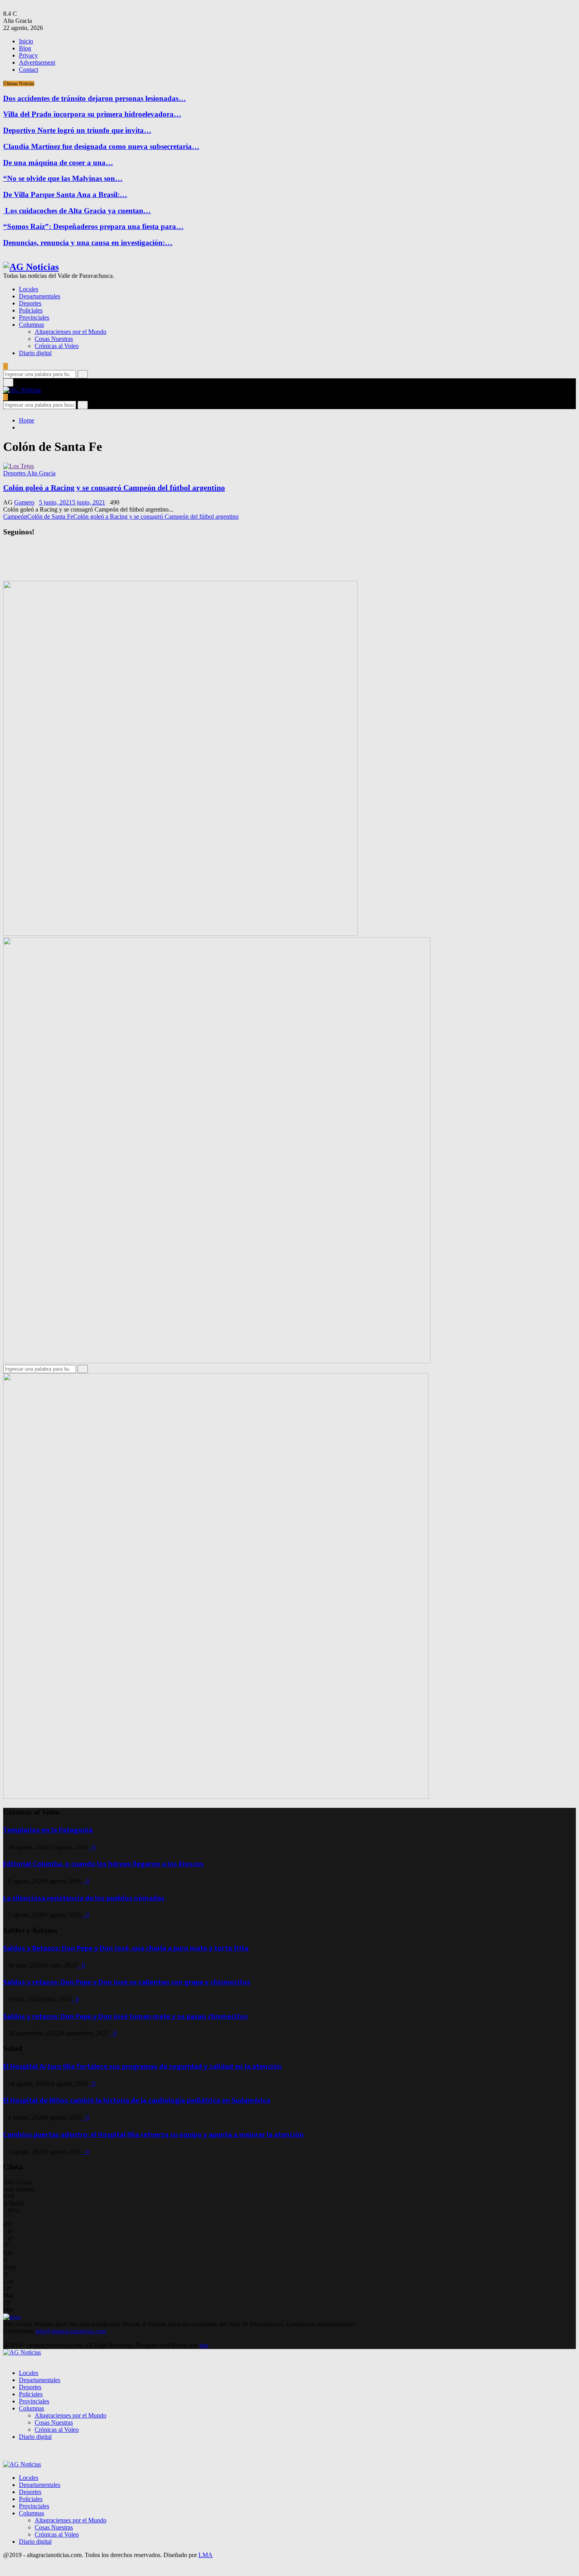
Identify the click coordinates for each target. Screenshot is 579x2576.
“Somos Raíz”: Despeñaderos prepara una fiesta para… (93, 226)
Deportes (30, 303)
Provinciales (34, 317)
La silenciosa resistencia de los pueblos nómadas (84, 1898)
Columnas (32, 325)
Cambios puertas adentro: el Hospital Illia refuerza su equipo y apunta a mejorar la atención (153, 2135)
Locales (29, 289)
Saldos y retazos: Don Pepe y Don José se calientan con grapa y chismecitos (127, 1982)
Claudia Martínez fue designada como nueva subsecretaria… (101, 146)
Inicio (26, 41)
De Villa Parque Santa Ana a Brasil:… (65, 195)
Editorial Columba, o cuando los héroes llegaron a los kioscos (103, 1864)
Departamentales (40, 296)
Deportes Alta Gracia (29, 473)
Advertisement (37, 62)
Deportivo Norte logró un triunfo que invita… (77, 130)
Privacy (28, 55)
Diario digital (35, 353)
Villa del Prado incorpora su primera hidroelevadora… (92, 114)
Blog (25, 48)
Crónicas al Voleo (57, 346)
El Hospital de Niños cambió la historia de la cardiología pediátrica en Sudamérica (137, 2100)
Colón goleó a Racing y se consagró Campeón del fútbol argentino (114, 488)
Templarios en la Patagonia (48, 1830)
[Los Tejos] (19, 466)
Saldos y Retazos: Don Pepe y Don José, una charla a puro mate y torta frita (126, 1948)
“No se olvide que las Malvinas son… (63, 178)
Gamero (24, 502)
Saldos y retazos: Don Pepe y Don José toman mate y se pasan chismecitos (125, 2017)
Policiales (31, 310)
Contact (29, 70)
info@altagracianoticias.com (71, 2331)
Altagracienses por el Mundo (71, 332)
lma (204, 2345)
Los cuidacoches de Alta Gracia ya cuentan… (77, 211)
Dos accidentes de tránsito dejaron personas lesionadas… (95, 98)
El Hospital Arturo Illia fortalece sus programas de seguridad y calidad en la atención (142, 2067)
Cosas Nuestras (54, 339)
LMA (206, 2555)
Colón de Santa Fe (50, 517)
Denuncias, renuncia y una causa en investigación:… (88, 243)
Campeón (15, 517)
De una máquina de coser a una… (58, 163)
